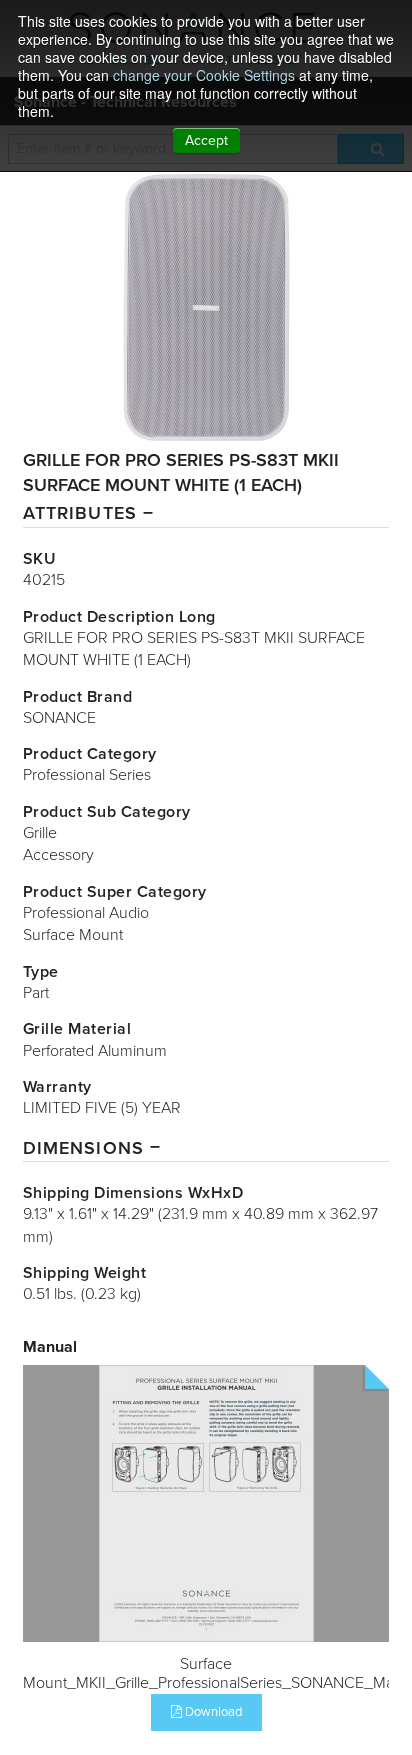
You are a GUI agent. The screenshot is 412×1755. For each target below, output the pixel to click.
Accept (206, 140)
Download (212, 1712)
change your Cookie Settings (204, 75)
